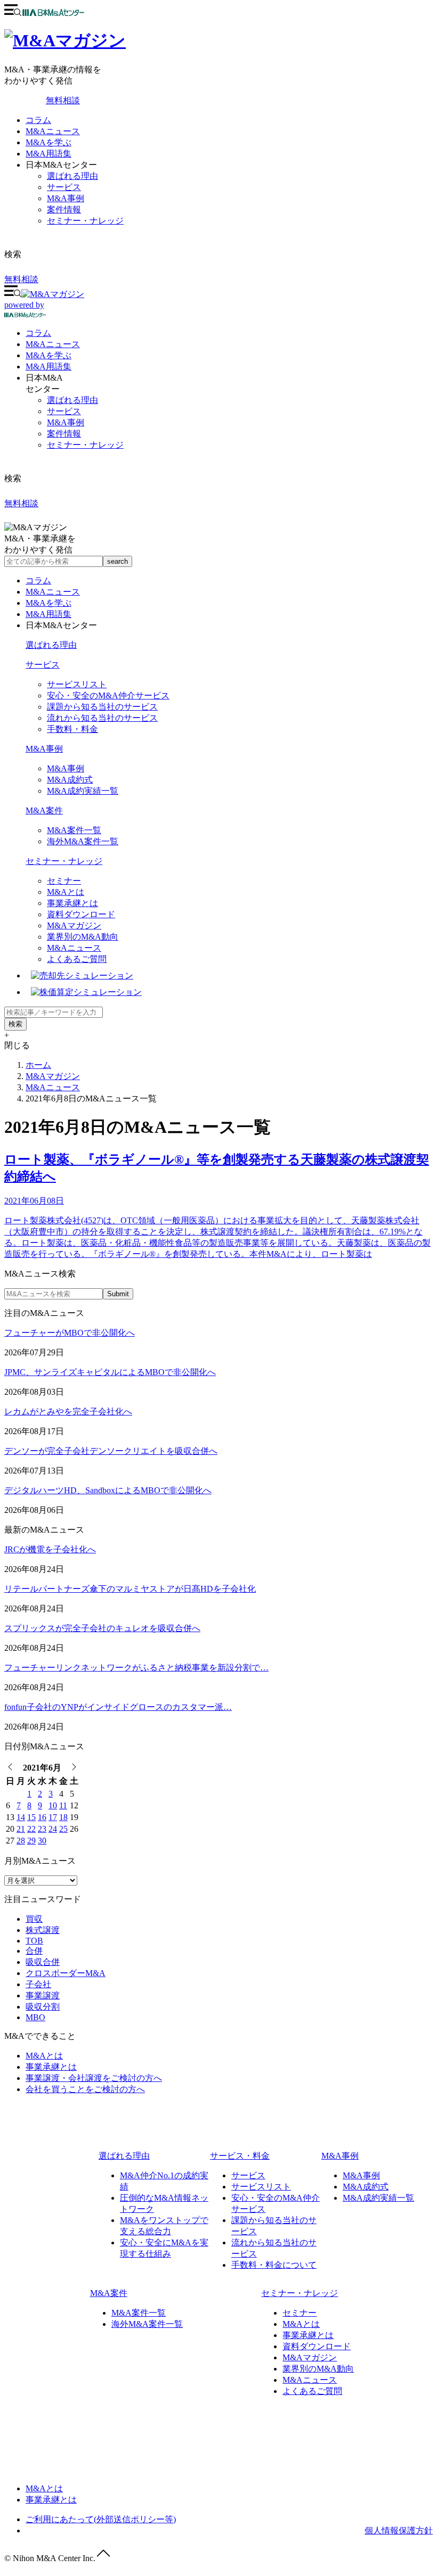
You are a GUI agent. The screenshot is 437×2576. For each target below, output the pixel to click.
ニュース (53, 344)
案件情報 (64, 209)
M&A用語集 (48, 154)
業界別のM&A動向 (83, 937)
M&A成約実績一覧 (83, 791)
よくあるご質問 (77, 959)
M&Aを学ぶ (48, 142)
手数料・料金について (274, 2265)
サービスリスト (77, 684)
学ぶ (48, 355)
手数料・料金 (72, 729)
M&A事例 (66, 198)
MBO (35, 2017)
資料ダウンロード (81, 914)
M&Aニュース (53, 131)
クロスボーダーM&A (66, 1973)
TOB (34, 1941)
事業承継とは (72, 903)
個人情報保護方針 (399, 2530)
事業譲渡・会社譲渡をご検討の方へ (94, 2078)
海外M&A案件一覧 (83, 841)
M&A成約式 (70, 780)
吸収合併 (43, 1962)
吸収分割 (43, 2007)
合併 (34, 1951)
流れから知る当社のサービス (102, 718)
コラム (38, 120)
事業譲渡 (43, 1995)
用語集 (48, 367)
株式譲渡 (43, 1930)
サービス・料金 (240, 2156)
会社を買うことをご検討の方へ (85, 2089)
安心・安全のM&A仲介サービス (108, 696)
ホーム (38, 1065)
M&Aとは (66, 892)
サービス (64, 187)
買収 (34, 1919)
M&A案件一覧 (74, 830)
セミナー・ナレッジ (85, 221)
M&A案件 (44, 810)
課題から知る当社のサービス (102, 707)
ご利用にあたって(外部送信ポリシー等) (101, 2519)
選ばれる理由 (72, 176)
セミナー (64, 881)
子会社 (38, 1984)
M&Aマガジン (74, 925)
